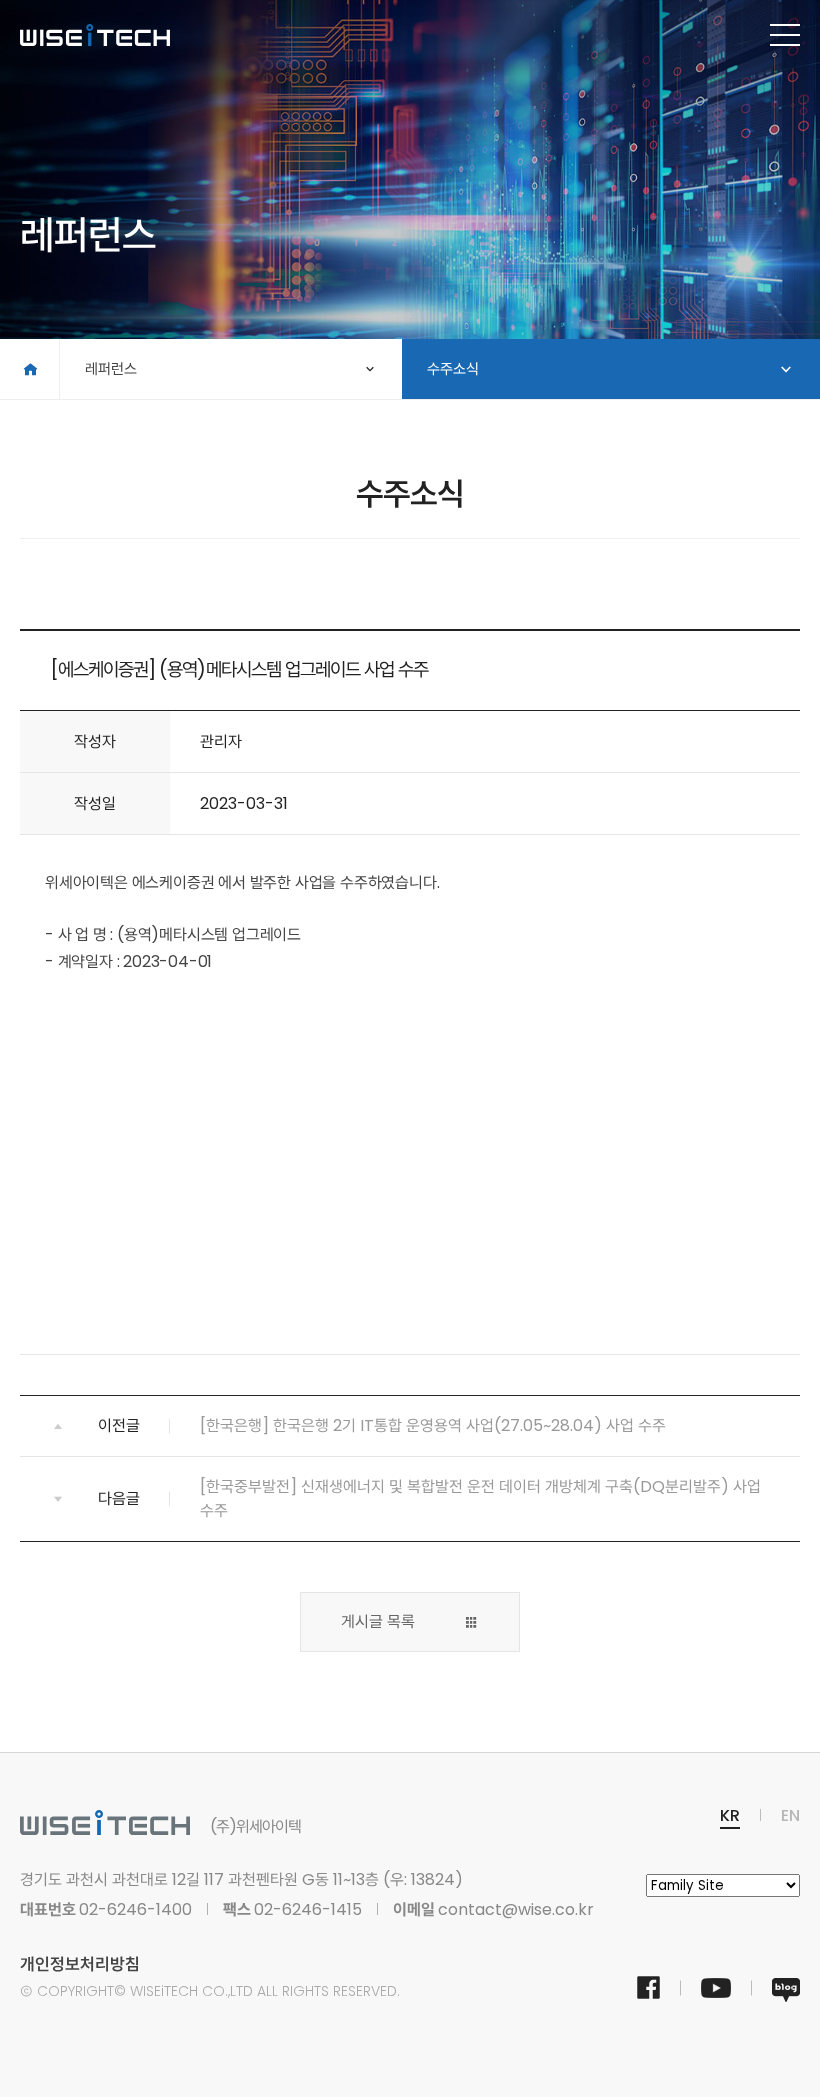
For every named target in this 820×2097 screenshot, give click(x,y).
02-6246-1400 (135, 1909)
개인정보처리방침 (80, 1964)
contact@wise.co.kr (516, 1909)
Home (29, 369)
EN (790, 1815)
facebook (648, 1988)
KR (730, 1815)
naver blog (786, 1990)
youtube (716, 1990)
